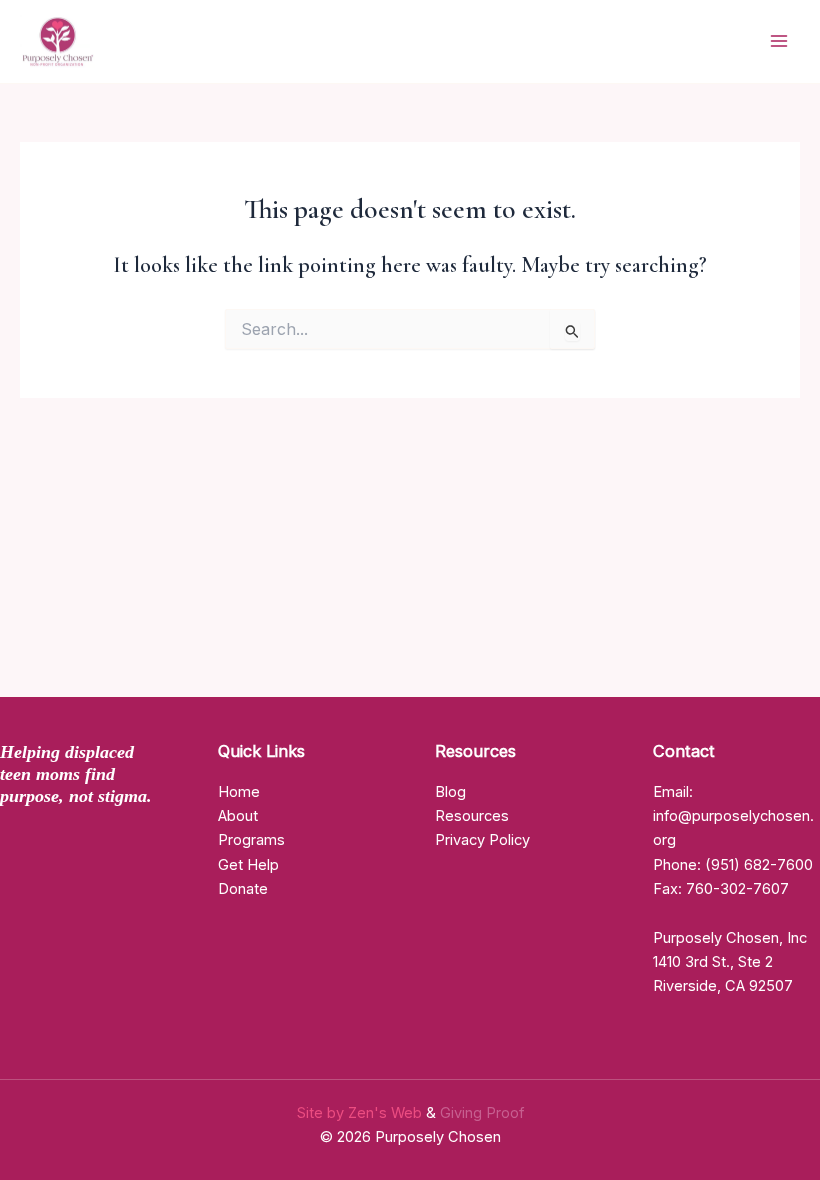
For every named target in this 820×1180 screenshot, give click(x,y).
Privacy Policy (482, 840)
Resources (472, 816)
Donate (243, 889)
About (238, 816)
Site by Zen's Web (361, 1113)
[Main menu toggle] (779, 42)
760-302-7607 (737, 889)
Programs (251, 840)
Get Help (248, 865)
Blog (450, 792)
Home (239, 792)
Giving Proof (482, 1113)
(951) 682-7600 (759, 865)
